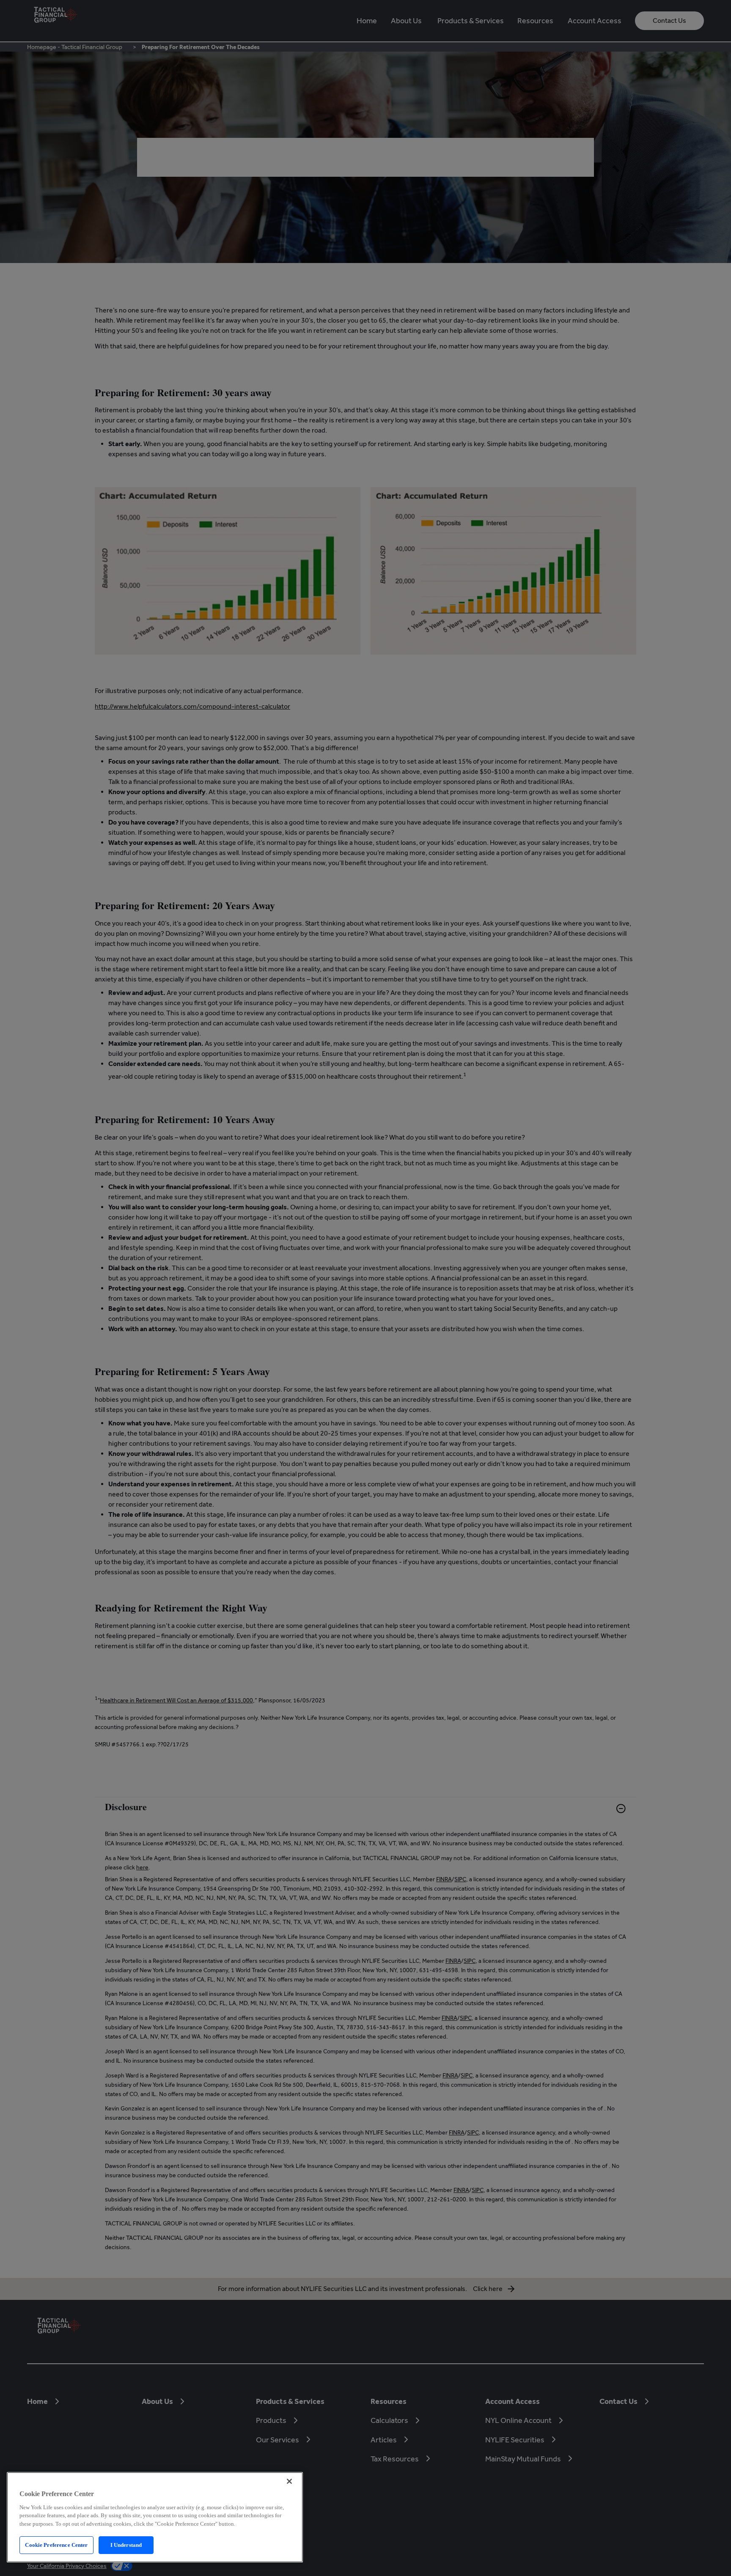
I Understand (126, 2545)
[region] (155, 2517)
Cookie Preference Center (56, 2545)
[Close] (289, 2481)
